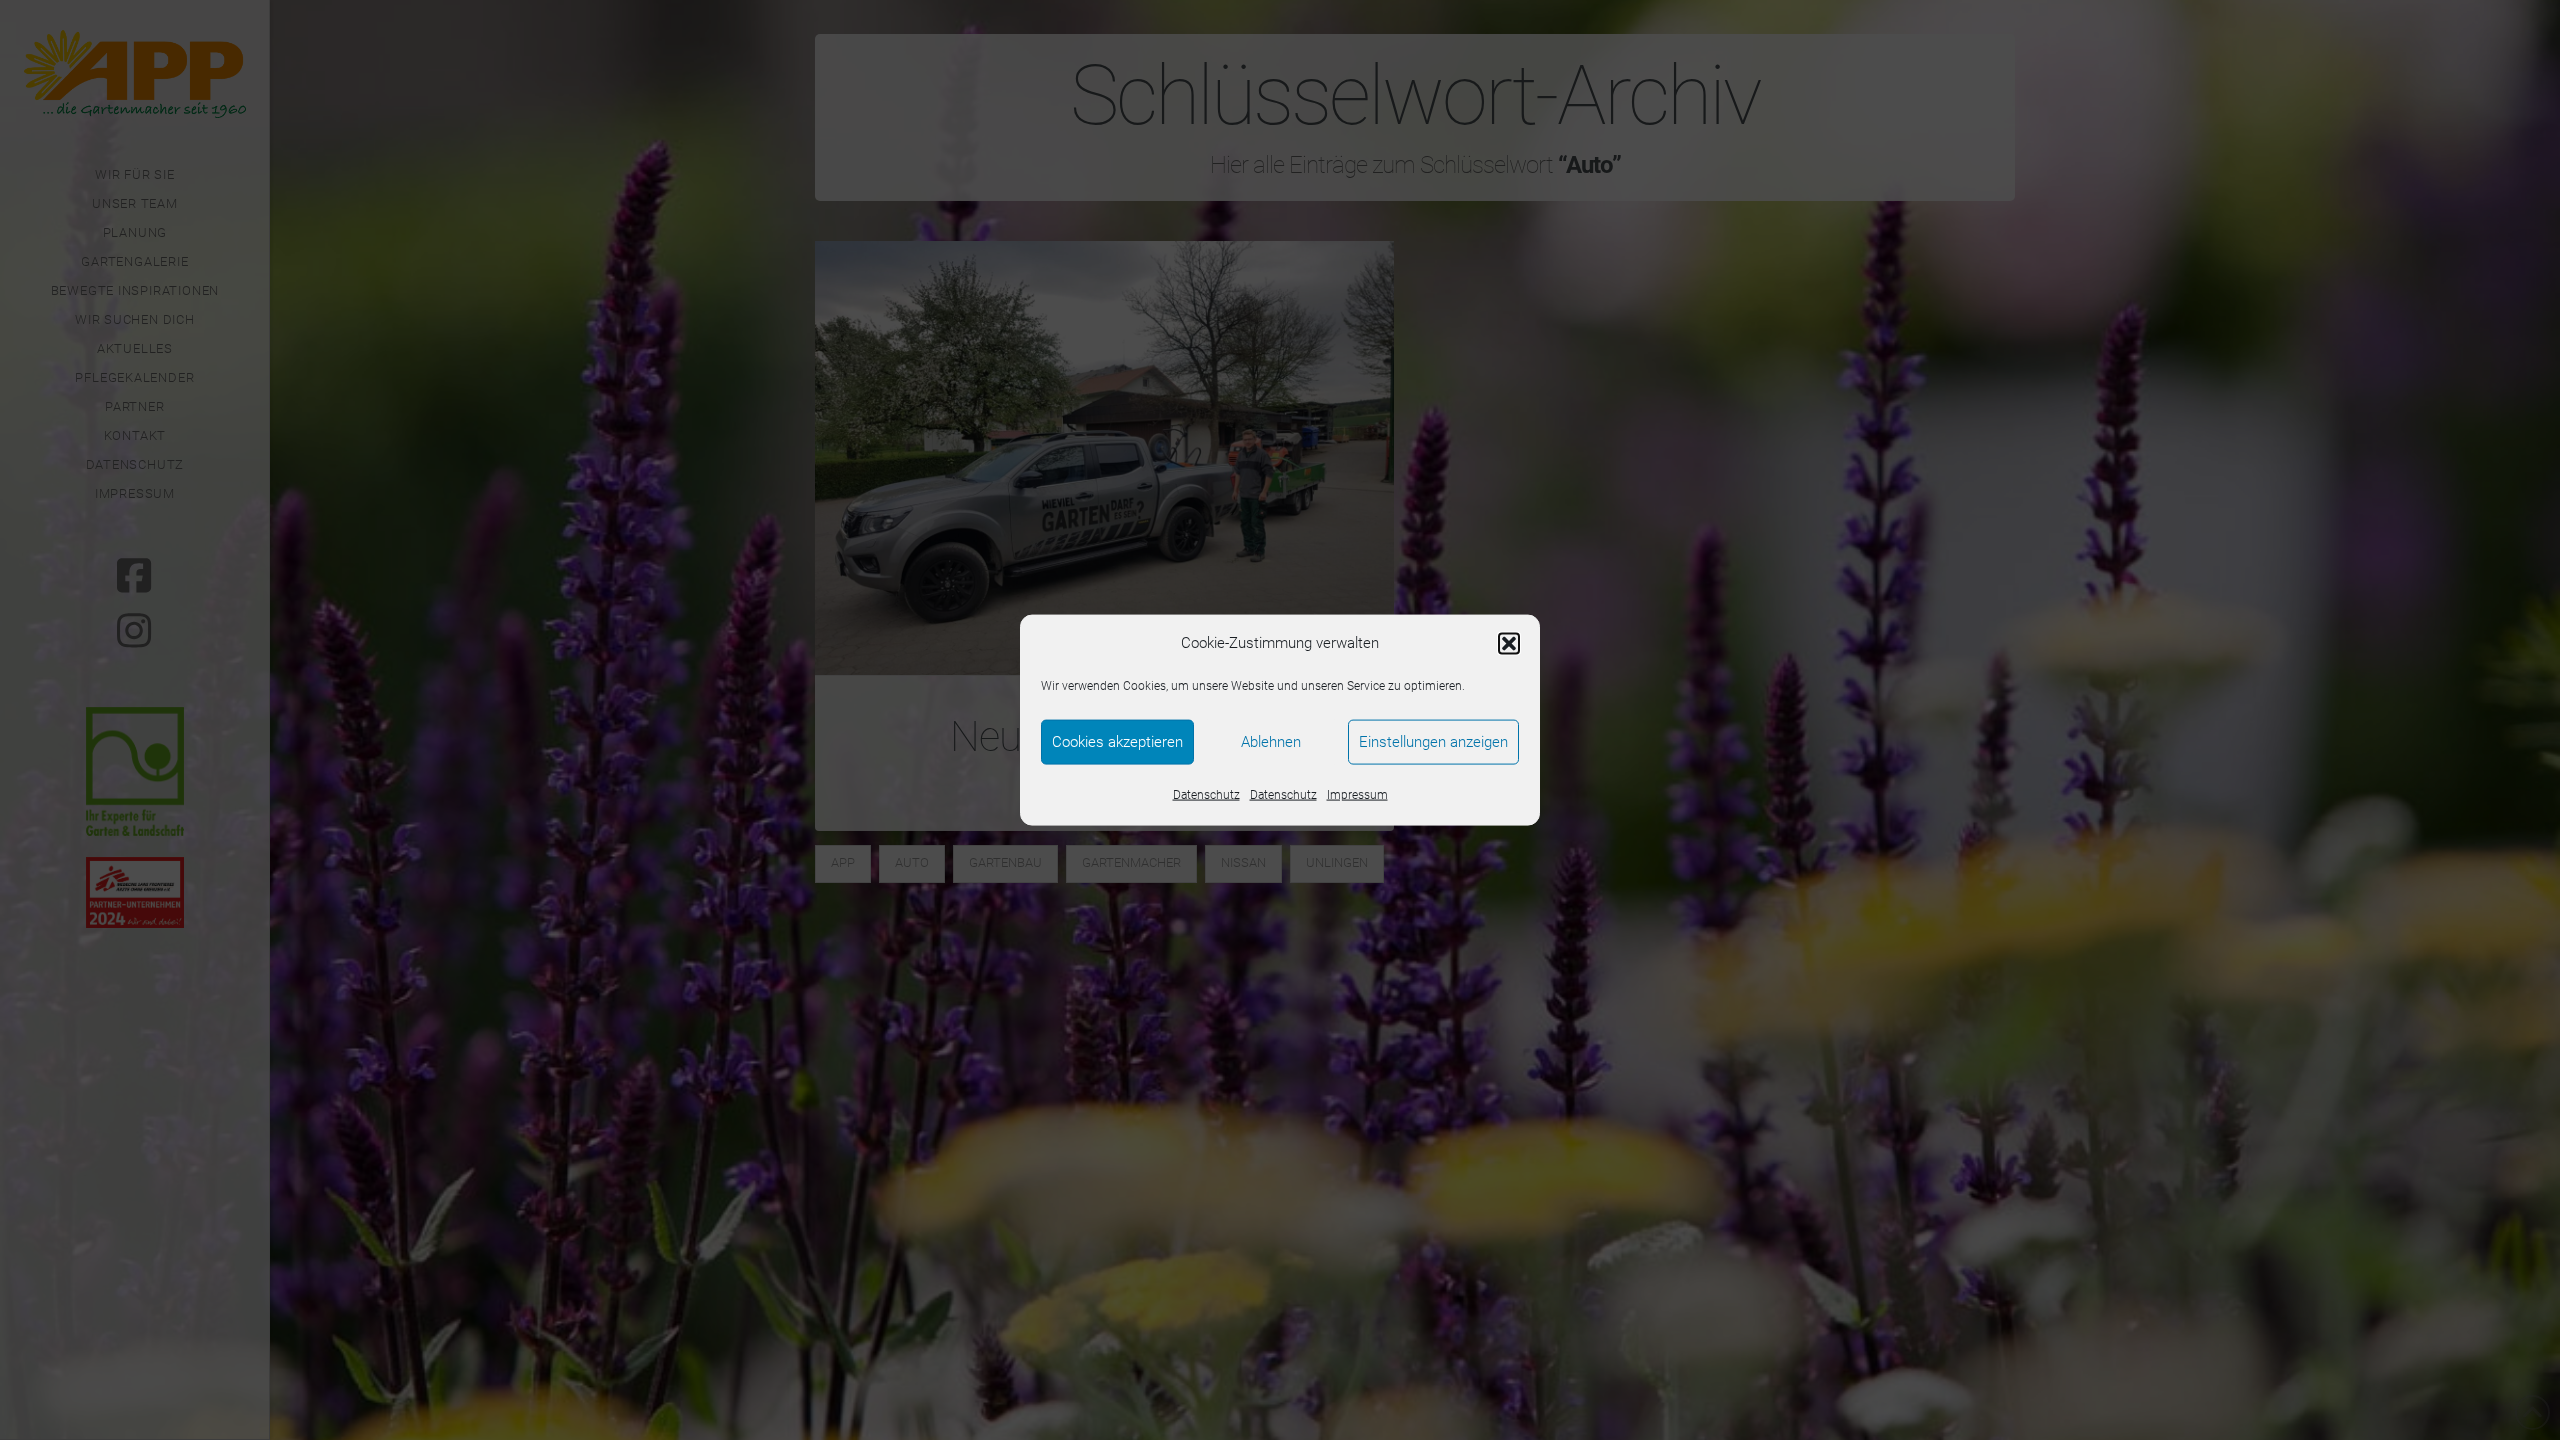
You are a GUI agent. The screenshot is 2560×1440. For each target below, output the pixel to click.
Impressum (1357, 794)
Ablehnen (1271, 742)
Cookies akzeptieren (1117, 742)
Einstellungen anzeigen (1433, 742)
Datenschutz (1206, 794)
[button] (1509, 643)
